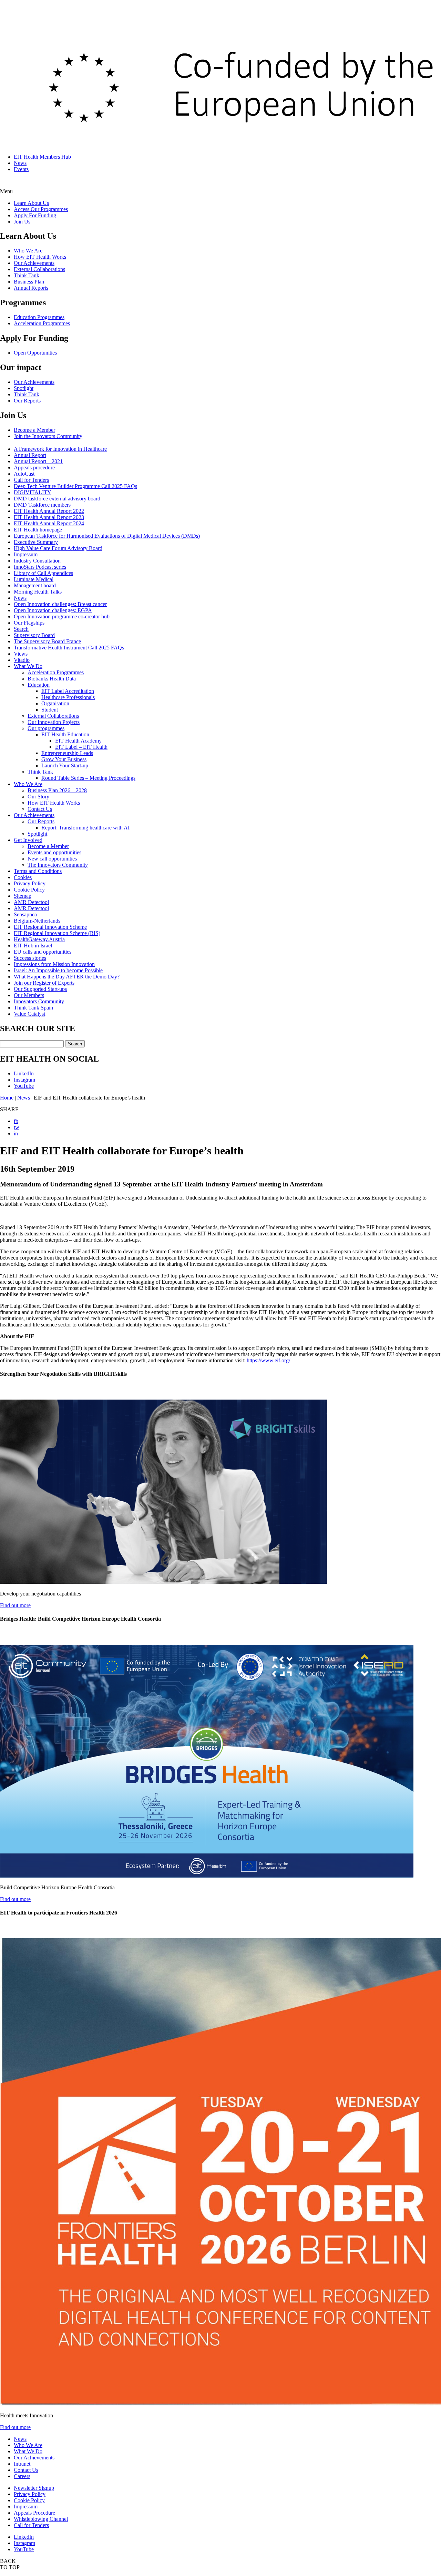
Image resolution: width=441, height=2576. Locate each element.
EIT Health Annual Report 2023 (49, 517)
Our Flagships (29, 623)
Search (21, 629)
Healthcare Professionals (68, 697)
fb (16, 1121)
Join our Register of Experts (44, 983)
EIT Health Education (65, 734)
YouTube (24, 1086)
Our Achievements (34, 263)
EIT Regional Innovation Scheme (50, 927)
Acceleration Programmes (42, 323)
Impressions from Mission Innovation (54, 964)
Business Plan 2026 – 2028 (57, 790)
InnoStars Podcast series (40, 567)
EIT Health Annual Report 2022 (49, 511)
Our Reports (27, 401)
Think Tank (27, 275)
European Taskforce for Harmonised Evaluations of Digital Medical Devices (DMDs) (107, 536)
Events (21, 169)
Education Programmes (39, 317)
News (20, 163)
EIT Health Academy (78, 741)
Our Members (29, 995)
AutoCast (24, 474)
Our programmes (46, 728)
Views (21, 654)
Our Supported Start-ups (40, 989)
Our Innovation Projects (54, 722)
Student (50, 710)
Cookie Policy (29, 890)
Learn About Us (31, 203)
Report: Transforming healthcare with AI (85, 828)
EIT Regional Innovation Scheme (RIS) (57, 933)
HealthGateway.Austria (39, 939)
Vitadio (22, 660)
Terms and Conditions (38, 871)
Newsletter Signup (34, 2488)
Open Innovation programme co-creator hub (62, 616)
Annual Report (30, 455)
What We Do (28, 666)
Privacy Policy (30, 883)
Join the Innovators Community (48, 436)
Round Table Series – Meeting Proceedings (88, 778)
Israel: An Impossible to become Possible (58, 970)
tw (17, 1127)
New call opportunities (52, 859)
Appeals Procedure (34, 2513)
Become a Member (34, 430)
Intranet (22, 2464)
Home (7, 1098)
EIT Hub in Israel (33, 946)
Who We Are (28, 251)
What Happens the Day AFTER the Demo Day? (67, 977)
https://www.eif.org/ (268, 1360)
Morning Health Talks (38, 592)
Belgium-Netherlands (37, 921)
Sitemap (23, 896)
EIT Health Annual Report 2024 (49, 523)
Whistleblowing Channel (41, 2519)
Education (39, 685)
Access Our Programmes (41, 209)
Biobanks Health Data (52, 679)
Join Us (22, 222)
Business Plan (29, 282)
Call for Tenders (31, 480)
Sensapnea (25, 914)
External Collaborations (39, 269)
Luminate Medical (34, 579)
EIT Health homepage (38, 530)
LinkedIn (24, 1073)
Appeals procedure (34, 468)
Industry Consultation (37, 561)
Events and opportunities (54, 852)
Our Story (38, 797)
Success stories (30, 958)
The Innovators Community (58, 865)
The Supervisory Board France (47, 641)
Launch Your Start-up (65, 765)
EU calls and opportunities (43, 952)
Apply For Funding (35, 215)
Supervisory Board (34, 635)
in (16, 1133)
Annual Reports (31, 288)
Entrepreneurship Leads (67, 753)
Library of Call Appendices (43, 573)
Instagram (24, 1080)
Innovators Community (39, 1001)
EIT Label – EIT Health (81, 747)
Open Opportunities (35, 353)
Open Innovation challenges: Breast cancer (60, 604)
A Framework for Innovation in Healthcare (60, 449)
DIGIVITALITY (33, 492)
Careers (22, 2476)
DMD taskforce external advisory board (57, 499)
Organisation (55, 703)
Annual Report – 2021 (38, 461)
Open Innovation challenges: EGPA (53, 610)
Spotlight (24, 388)
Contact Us (40, 809)
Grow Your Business (64, 759)
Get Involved (28, 840)
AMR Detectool (31, 902)
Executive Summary (36, 542)
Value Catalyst (29, 1014)
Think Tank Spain (33, 1008)
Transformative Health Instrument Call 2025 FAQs (69, 648)
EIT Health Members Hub (42, 157)
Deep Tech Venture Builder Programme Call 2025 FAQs (75, 486)
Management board (35, 585)
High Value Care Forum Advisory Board (58, 548)
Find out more (15, 1605)
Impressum (26, 554)
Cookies (23, 877)
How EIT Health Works (40, 257)
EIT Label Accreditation (68, 691)
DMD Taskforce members (42, 505)
